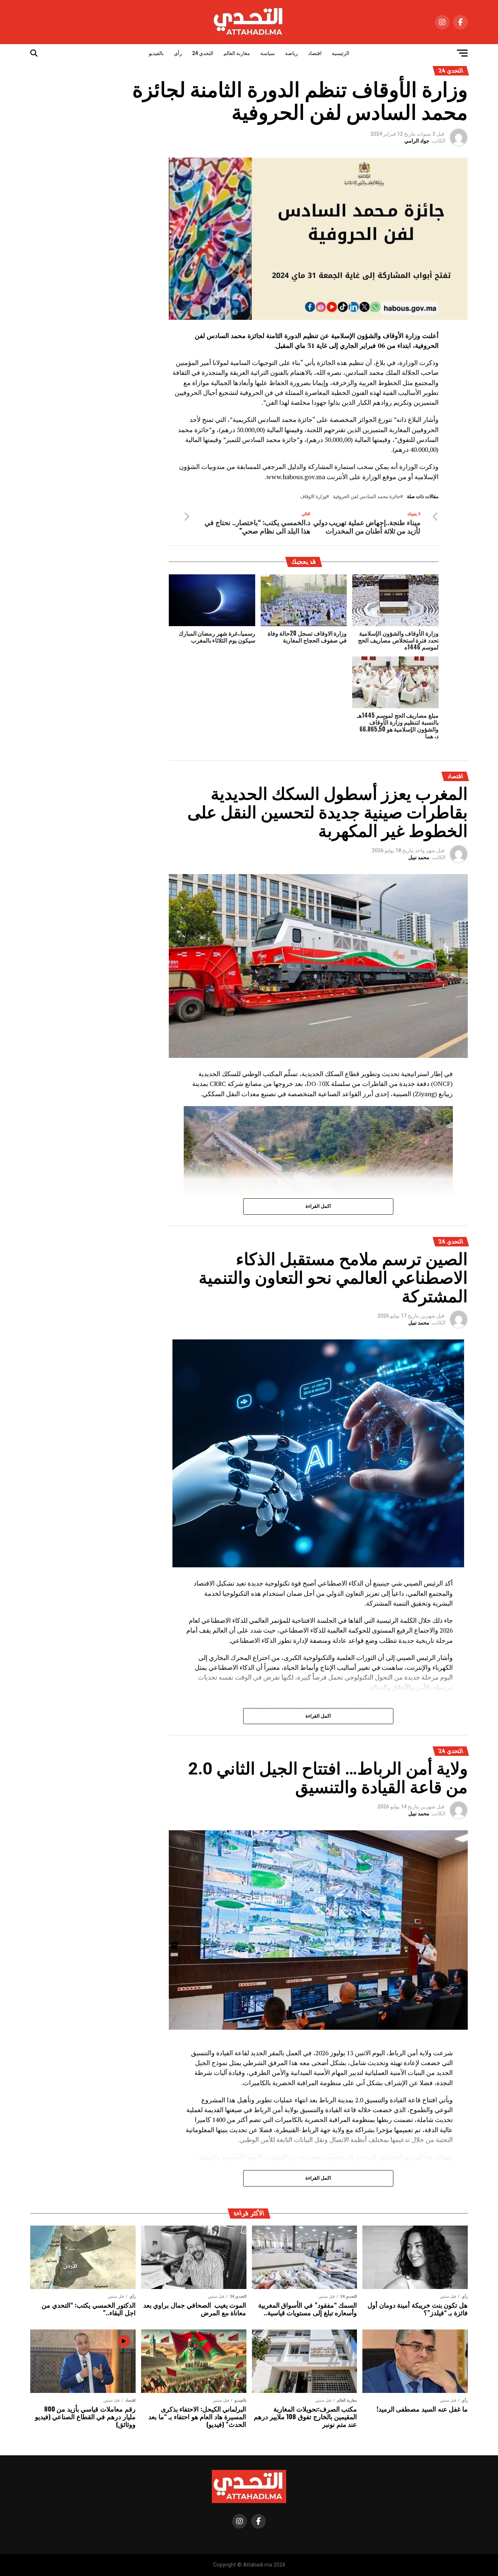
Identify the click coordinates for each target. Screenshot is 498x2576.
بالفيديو (156, 53)
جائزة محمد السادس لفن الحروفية (367, 497)
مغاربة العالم (237, 53)
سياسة (268, 53)
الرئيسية (341, 53)
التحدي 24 (203, 53)
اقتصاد (315, 53)
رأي (178, 53)
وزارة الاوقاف (313, 497)
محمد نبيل (419, 857)
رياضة (291, 53)
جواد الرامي (417, 141)
